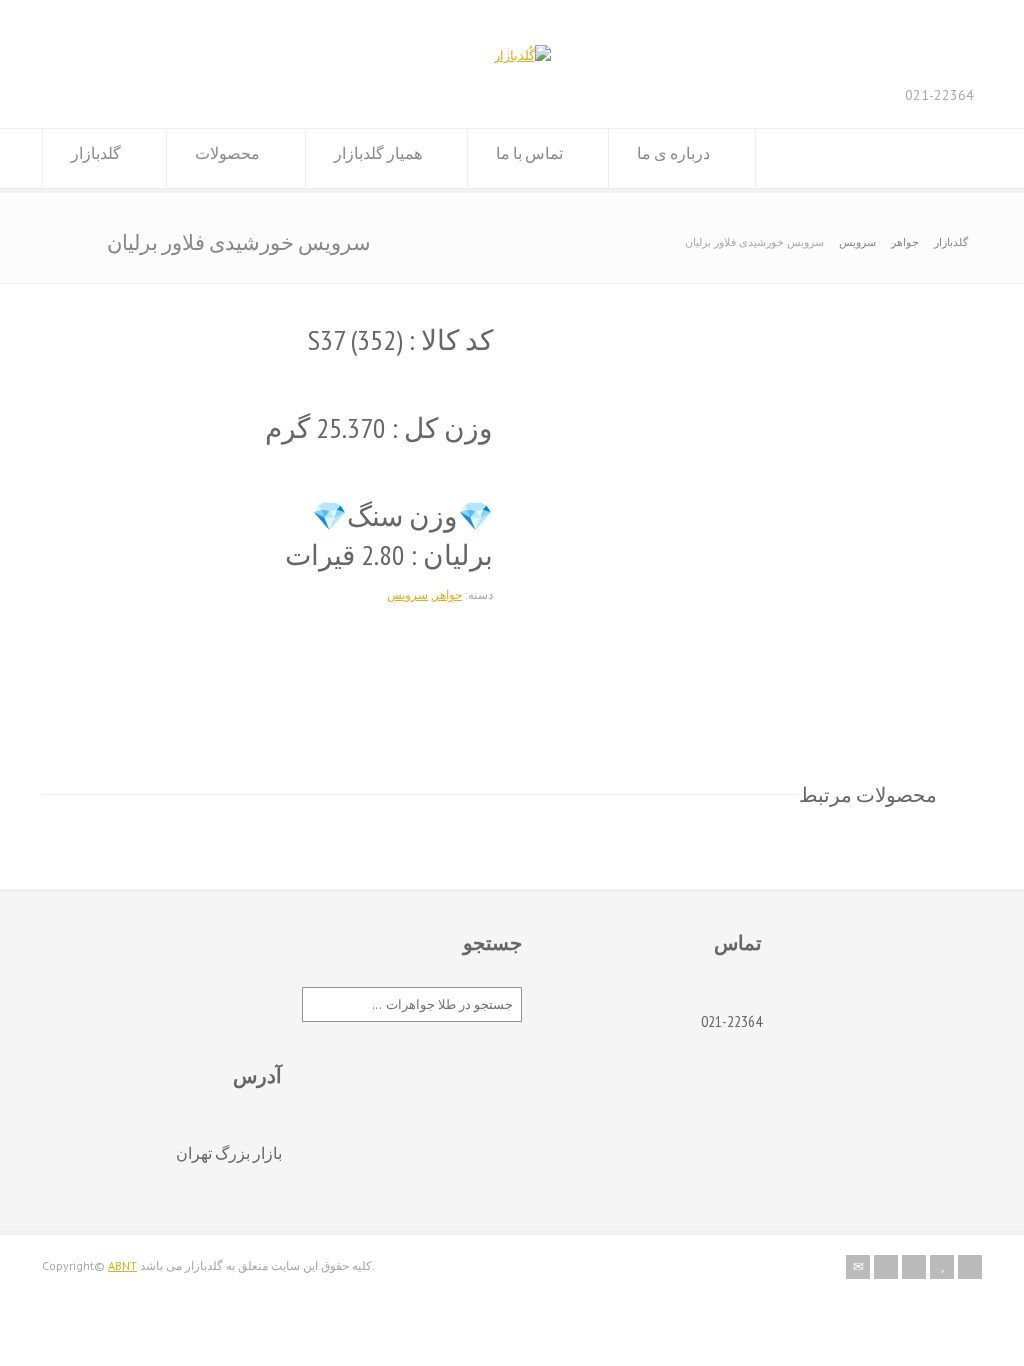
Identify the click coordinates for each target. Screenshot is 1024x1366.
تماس (738, 943)
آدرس (257, 1076)
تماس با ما (529, 153)
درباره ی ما (673, 153)
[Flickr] (886, 1267)
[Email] (858, 1267)
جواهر (905, 242)
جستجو (492, 943)
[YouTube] (942, 1267)
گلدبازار (96, 153)
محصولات (227, 153)
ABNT (122, 1265)
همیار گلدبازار (378, 153)
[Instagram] (914, 1267)
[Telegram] (970, 1267)
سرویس (857, 242)
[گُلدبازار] (522, 55)
